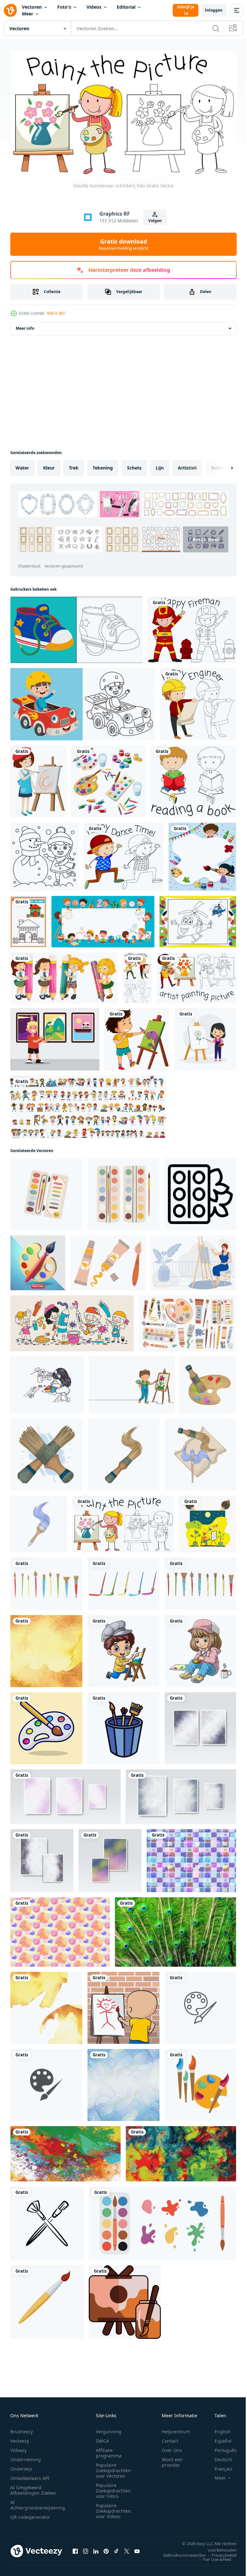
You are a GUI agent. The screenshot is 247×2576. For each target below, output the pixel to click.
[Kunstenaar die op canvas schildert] (38, 779)
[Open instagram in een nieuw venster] (86, 2548)
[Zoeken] (216, 28)
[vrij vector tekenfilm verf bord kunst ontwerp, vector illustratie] (46, 1726)
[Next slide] (222, 465)
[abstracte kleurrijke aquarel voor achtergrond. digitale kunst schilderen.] (200, 1726)
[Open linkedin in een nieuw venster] (96, 2548)
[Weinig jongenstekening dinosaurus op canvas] (137, 1037)
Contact (170, 2438)
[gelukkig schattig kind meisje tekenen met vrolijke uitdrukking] (205, 1037)
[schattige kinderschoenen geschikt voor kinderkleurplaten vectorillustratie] (76, 627)
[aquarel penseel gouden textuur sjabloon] (46, 1649)
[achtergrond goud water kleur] (46, 2005)
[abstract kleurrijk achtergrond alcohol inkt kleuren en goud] (123, 2082)
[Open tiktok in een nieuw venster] (116, 2548)
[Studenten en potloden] (64, 975)
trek (74, 465)
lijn (160, 465)
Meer (27, 14)
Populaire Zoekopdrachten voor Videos (113, 2508)
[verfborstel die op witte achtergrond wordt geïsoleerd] (47, 2299)
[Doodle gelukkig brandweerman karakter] (192, 627)
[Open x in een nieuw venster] (127, 2548)
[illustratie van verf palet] (208, 1382)
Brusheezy (22, 2429)
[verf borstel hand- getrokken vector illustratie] (47, 2221)
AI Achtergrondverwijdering (38, 2502)
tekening (103, 465)
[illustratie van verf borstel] (46, 1452)
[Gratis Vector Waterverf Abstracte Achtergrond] (191, 1858)
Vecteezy (20, 2438)
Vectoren (32, 7)
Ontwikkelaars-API (30, 2476)
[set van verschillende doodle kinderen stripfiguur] (88, 1104)
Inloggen (214, 10)
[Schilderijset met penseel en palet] (109, 779)
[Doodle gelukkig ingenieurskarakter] (198, 702)
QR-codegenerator (30, 2514)
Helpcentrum (176, 2429)
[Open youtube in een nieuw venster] (137, 2548)
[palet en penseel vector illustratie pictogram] (200, 2005)
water (22, 465)
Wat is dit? (56, 313)
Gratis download (123, 244)
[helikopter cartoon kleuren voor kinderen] (198, 919)
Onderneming (26, 2457)
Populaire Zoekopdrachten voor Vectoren (113, 2468)
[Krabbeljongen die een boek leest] (193, 779)
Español (218, 2438)
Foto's (64, 7)
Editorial (126, 7)
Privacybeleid (219, 2553)
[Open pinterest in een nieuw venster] (106, 2548)
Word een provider (172, 2460)
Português (221, 2448)
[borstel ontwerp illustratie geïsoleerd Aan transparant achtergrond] (46, 1581)
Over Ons (172, 2448)
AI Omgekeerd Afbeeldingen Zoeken (33, 2488)
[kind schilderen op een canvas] (123, 2005)
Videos (94, 7)
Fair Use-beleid (212, 2557)
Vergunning (109, 2429)
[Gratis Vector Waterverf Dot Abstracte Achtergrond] (60, 1929)
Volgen (155, 221)
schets (134, 465)
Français (219, 2466)
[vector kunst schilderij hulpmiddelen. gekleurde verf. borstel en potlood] (200, 2082)
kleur (49, 465)
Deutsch (219, 2457)
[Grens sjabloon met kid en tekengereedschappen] (202, 854)
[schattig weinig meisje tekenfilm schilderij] (200, 1649)
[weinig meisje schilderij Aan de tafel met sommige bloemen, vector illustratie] (47, 1382)
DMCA (102, 2438)
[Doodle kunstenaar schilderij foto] (123, 1521)
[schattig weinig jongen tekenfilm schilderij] (123, 1649)
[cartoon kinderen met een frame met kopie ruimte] (103, 919)
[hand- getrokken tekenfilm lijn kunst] (72, 1321)
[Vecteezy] (10, 10)
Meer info (25, 326)
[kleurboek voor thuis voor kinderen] (28, 919)
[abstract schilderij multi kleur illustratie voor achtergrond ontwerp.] (181, 2151)
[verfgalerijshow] (55, 1037)
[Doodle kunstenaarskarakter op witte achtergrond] (197, 975)
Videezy (18, 2448)
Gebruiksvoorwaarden (180, 2553)
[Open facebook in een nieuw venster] (75, 2548)
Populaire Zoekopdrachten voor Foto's (113, 2488)
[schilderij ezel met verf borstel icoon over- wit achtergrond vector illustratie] (125, 2299)
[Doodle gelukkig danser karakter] (123, 854)
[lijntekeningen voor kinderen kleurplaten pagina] (83, 702)
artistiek (188, 465)
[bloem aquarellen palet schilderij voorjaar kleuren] (200, 1192)
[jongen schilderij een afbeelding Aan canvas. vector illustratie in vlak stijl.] (208, 1521)
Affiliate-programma (109, 2450)
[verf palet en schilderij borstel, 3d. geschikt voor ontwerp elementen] (38, 1260)
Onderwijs (21, 2466)
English (218, 2429)
